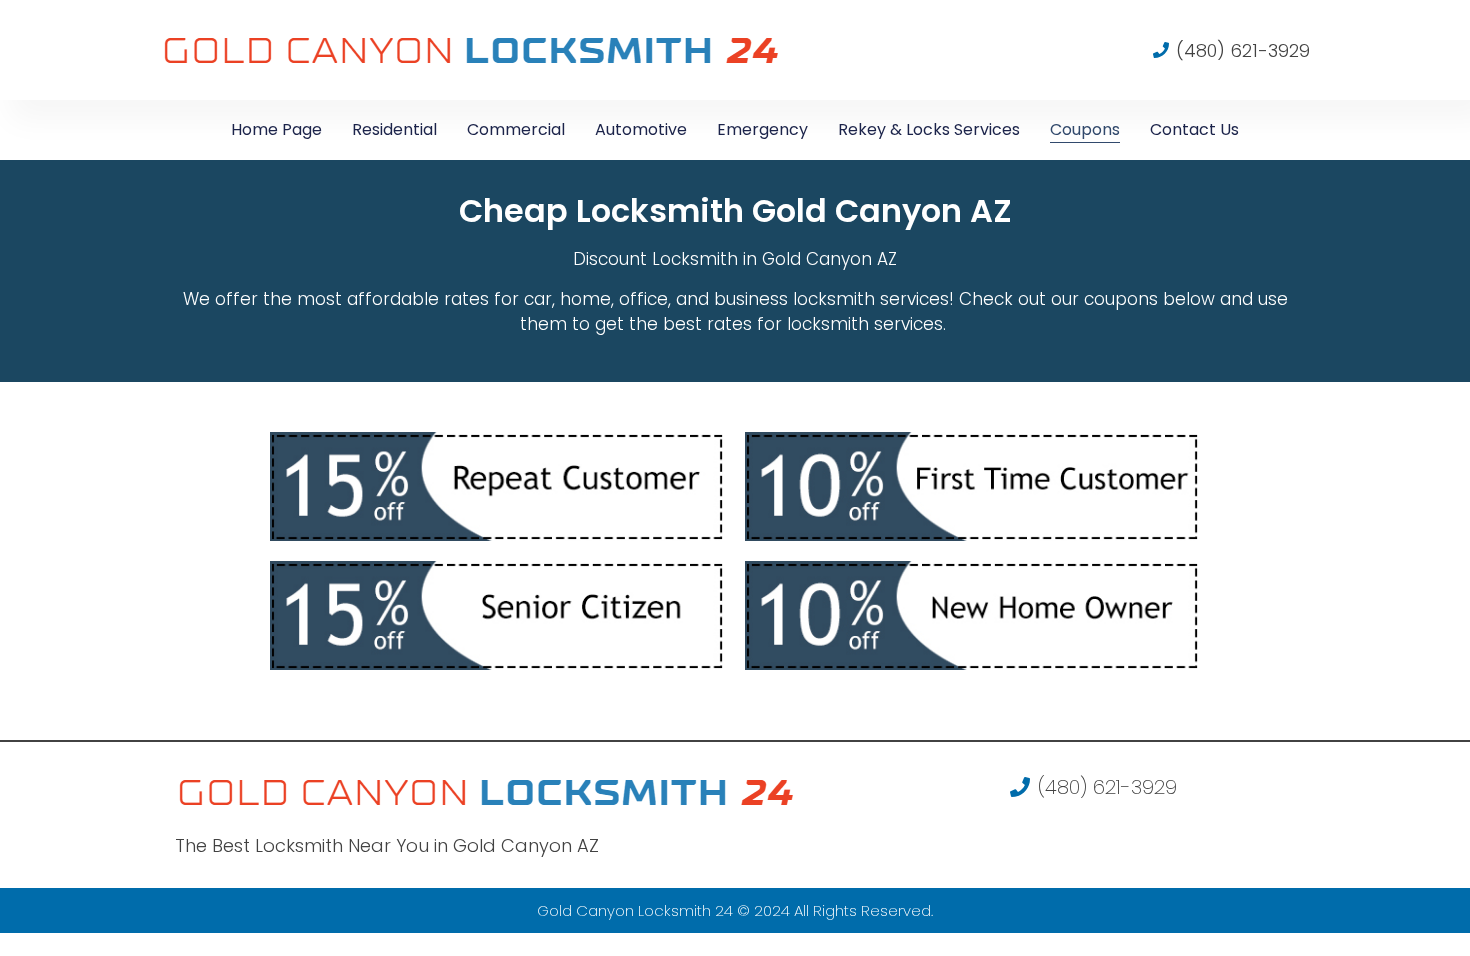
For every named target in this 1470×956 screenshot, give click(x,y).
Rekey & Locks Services (929, 129)
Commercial (516, 129)
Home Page (276, 129)
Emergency (762, 129)
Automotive (641, 129)
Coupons (1085, 129)
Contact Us (1194, 129)
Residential (394, 129)
